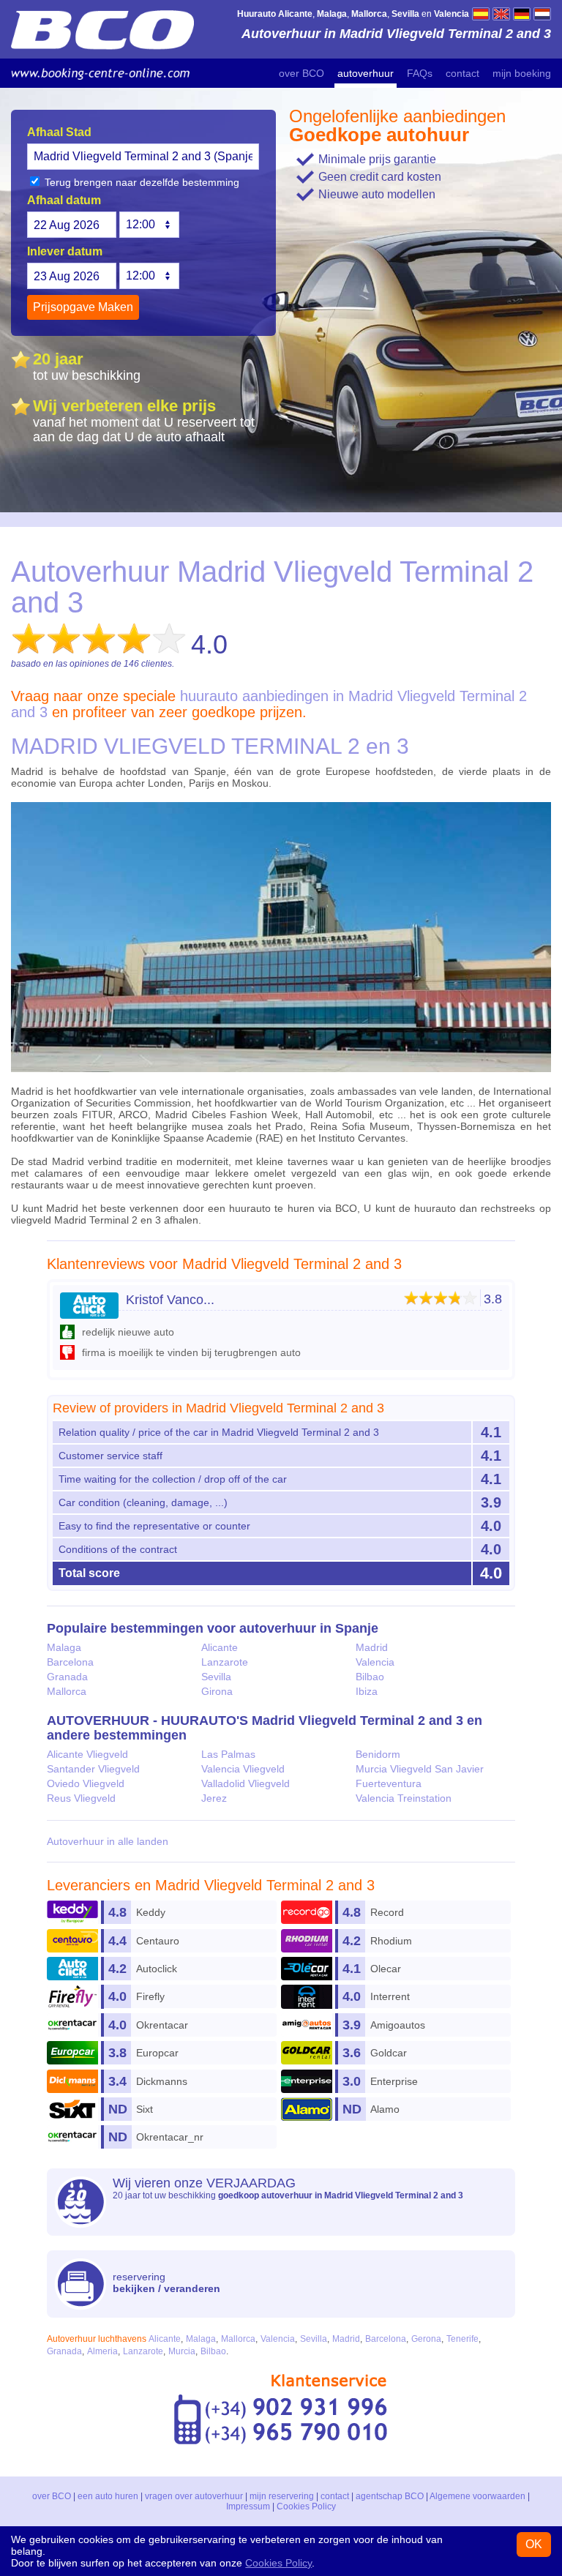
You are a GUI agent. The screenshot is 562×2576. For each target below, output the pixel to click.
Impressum (248, 2506)
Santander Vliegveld (93, 1769)
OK (534, 2544)
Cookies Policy (306, 2506)
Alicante (220, 1647)
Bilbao (370, 1677)
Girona (217, 1691)
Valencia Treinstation (404, 1798)
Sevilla (216, 1677)
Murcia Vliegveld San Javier (420, 1769)
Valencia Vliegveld (243, 1769)
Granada (67, 1677)
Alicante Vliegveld (87, 1754)
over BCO (301, 73)
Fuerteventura (389, 1783)
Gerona (426, 2339)
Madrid (372, 1647)
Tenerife (462, 2339)
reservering (166, 2283)
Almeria (102, 2351)
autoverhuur (366, 73)
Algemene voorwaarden (477, 2496)
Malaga (64, 1647)
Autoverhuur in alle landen (108, 1841)
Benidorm (378, 1754)
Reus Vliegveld (81, 1798)
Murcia (182, 2351)
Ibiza (367, 1691)
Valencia (375, 1662)
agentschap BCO (390, 2496)
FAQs (420, 73)
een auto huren (108, 2496)
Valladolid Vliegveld (246, 1783)
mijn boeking (522, 73)
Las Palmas (228, 1754)
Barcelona (70, 1662)
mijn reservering (282, 2496)
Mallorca (67, 1691)
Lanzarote (225, 1662)
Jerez (214, 1798)
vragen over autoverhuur (194, 2496)
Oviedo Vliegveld (86, 1783)
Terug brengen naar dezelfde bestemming (140, 182)
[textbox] (143, 157)
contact (462, 73)
